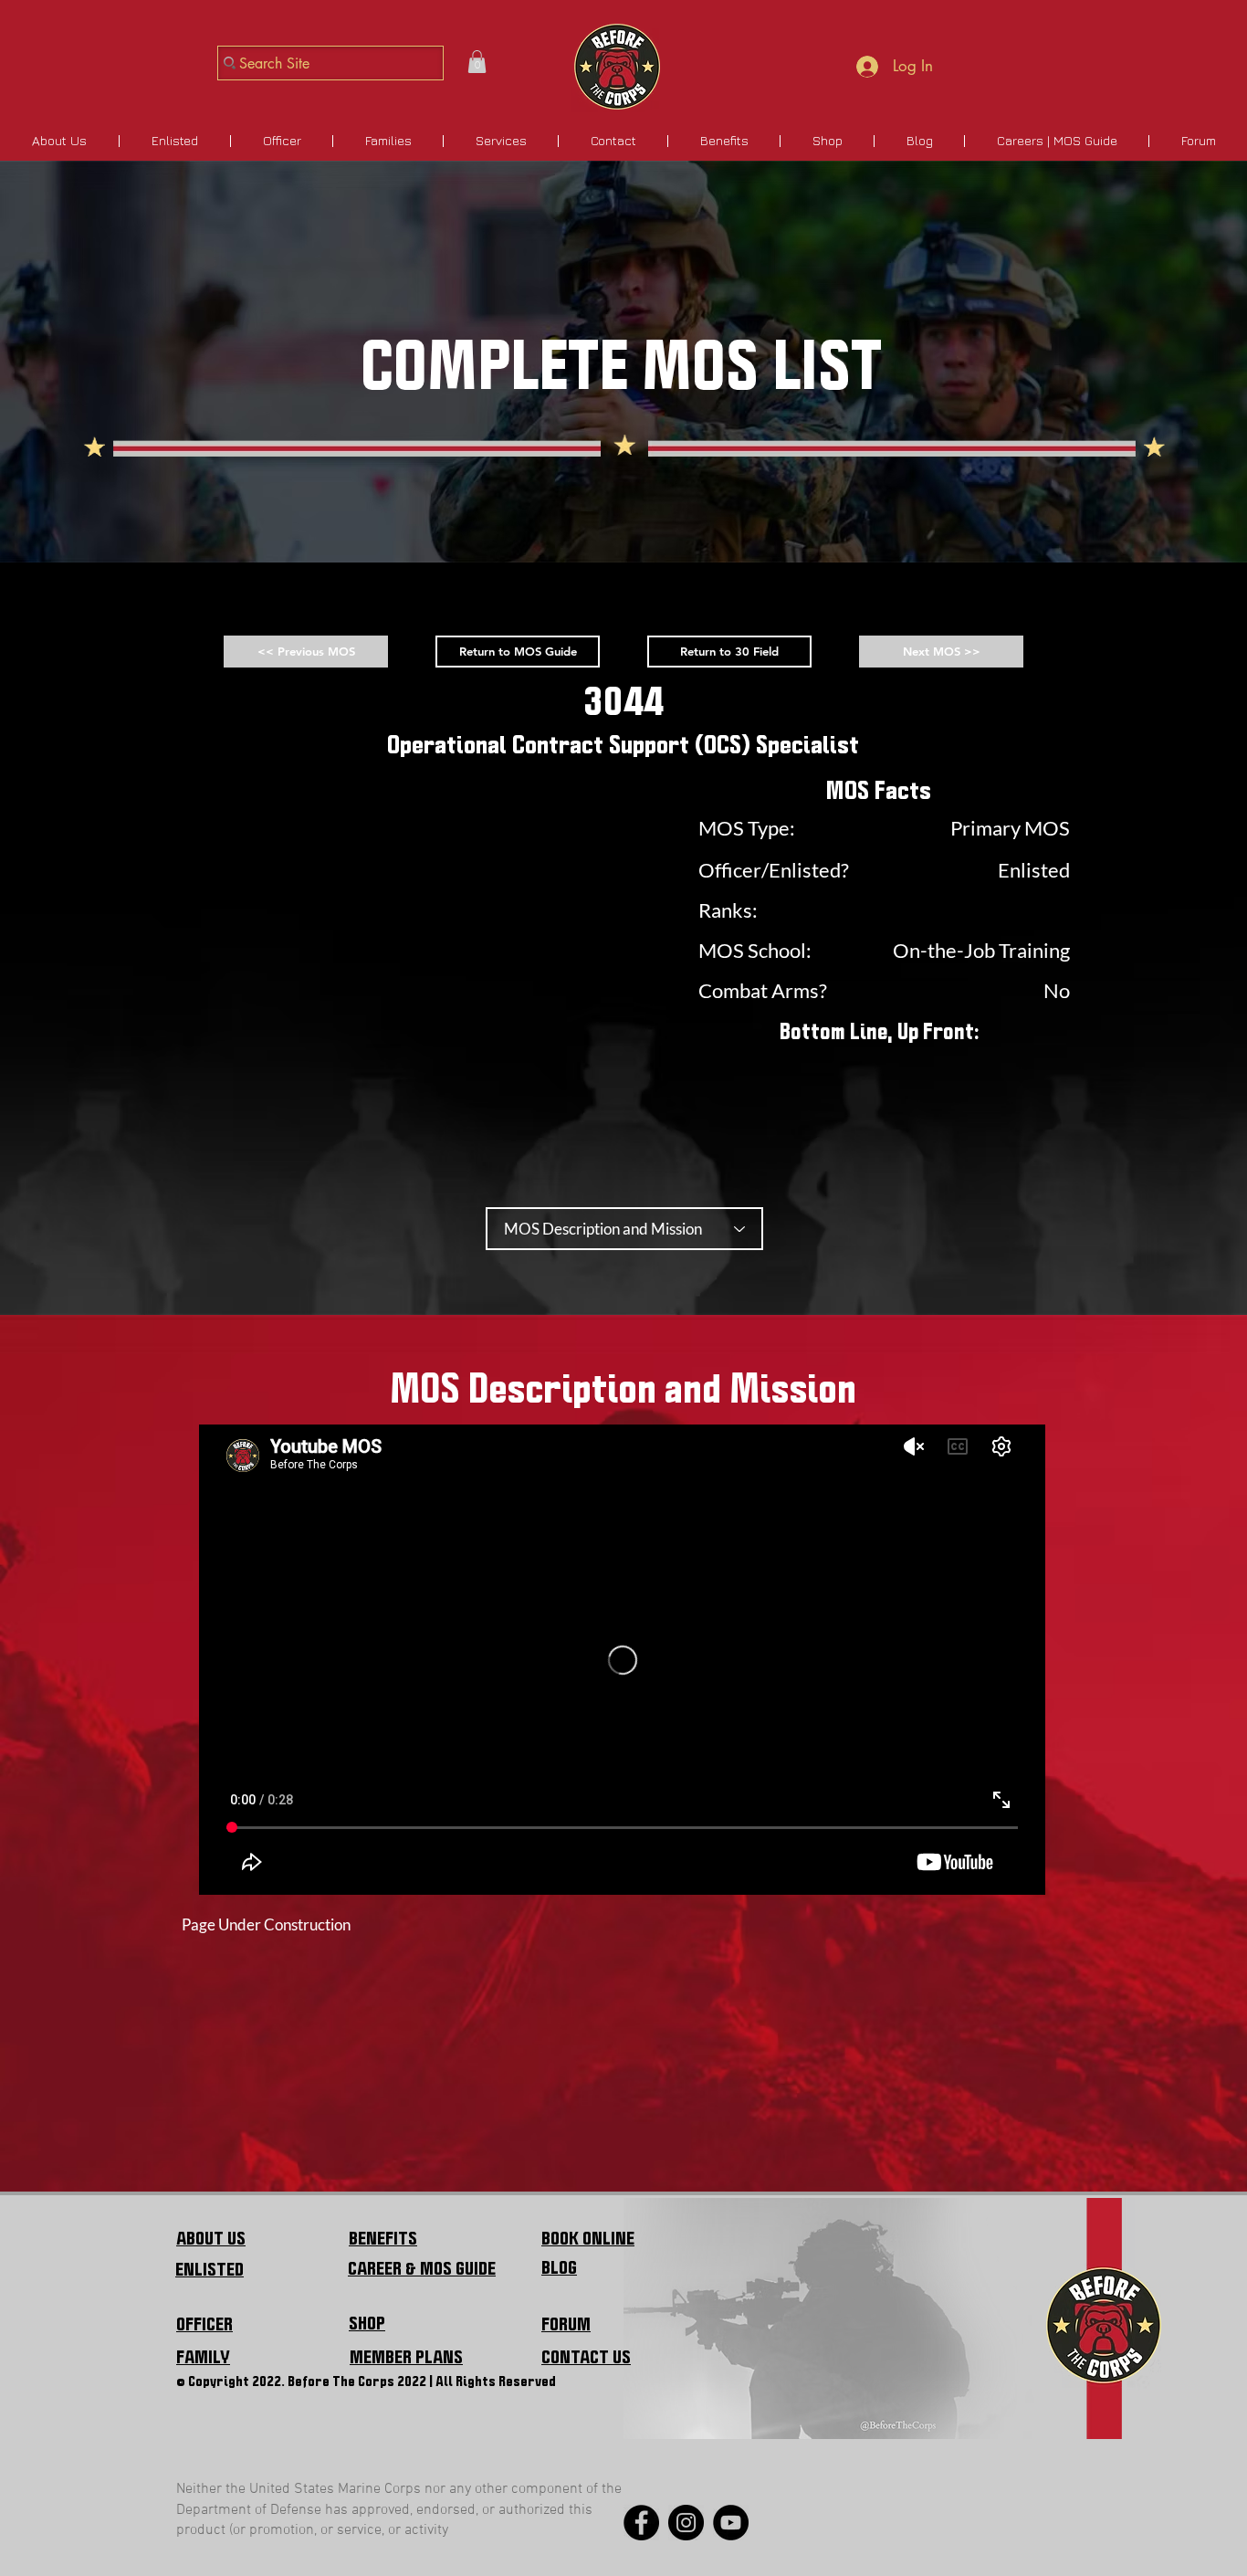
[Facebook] (641, 2523)
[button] (477, 62)
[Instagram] (686, 2523)
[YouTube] (731, 2523)
